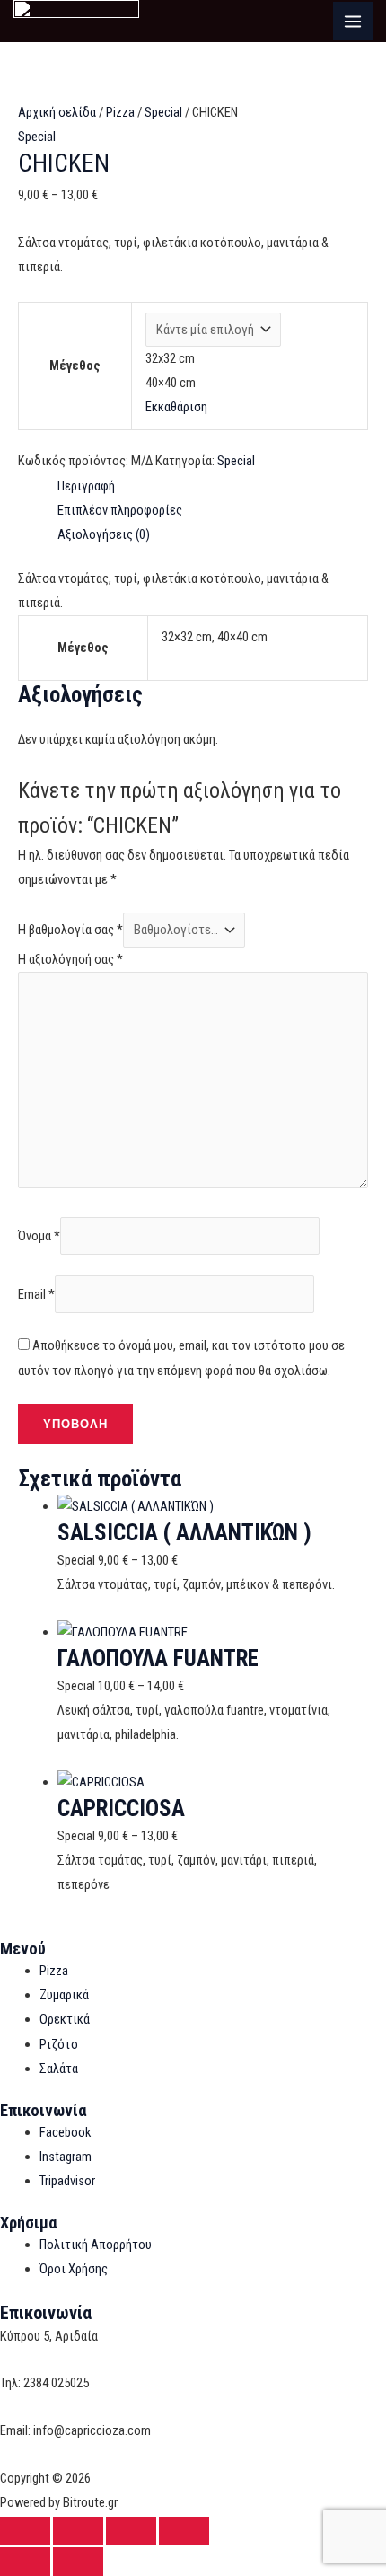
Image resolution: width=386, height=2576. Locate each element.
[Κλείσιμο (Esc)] (184, 2531)
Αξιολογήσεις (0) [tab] (104, 534)
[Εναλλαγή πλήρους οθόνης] (78, 2531)
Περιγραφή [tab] (86, 486)
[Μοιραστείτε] (131, 2531)
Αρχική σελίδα (57, 112)
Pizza (120, 112)
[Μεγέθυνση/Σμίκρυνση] (25, 2531)
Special (163, 112)
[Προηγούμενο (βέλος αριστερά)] (25, 2562)
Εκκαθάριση (176, 407)
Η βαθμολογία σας (70, 930)
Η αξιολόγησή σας (70, 959)
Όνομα (39, 1236)
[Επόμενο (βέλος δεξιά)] (78, 2562)
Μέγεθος (75, 366)
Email (36, 1294)
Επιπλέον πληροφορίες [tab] (120, 510)
